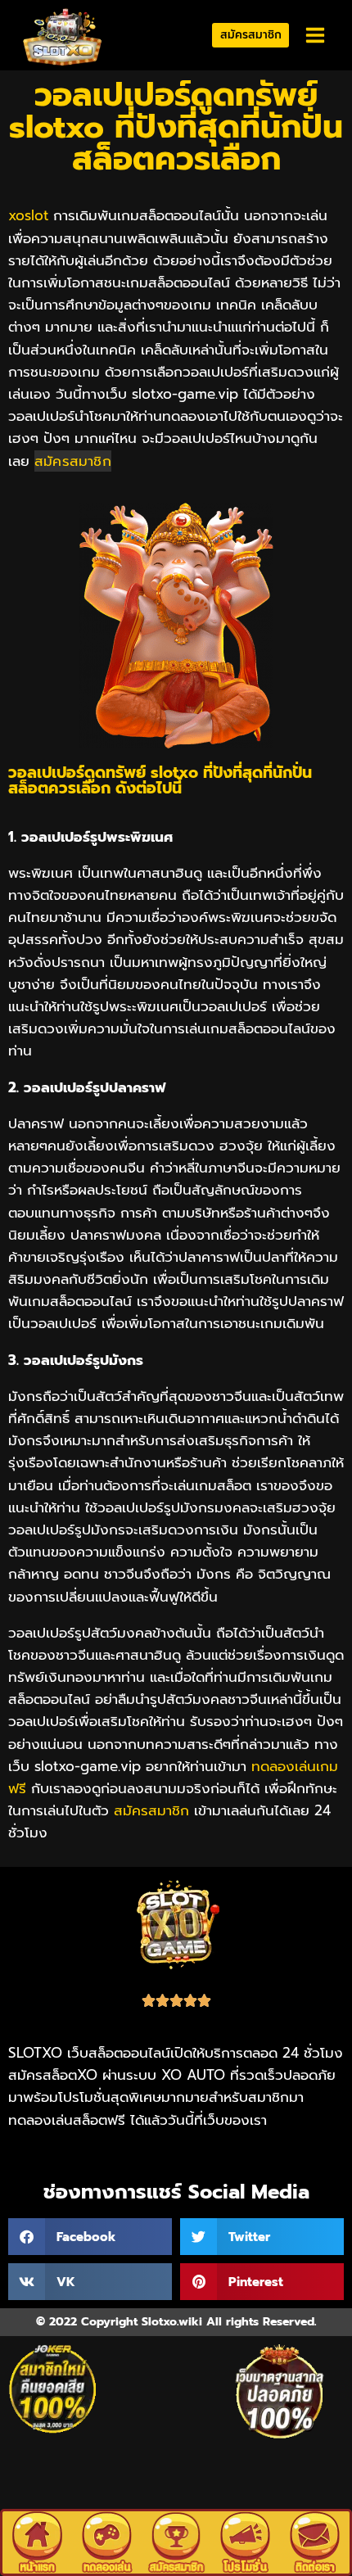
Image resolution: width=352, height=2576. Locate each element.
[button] (90, 2237)
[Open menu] (315, 36)
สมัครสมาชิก (251, 35)
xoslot (28, 215)
